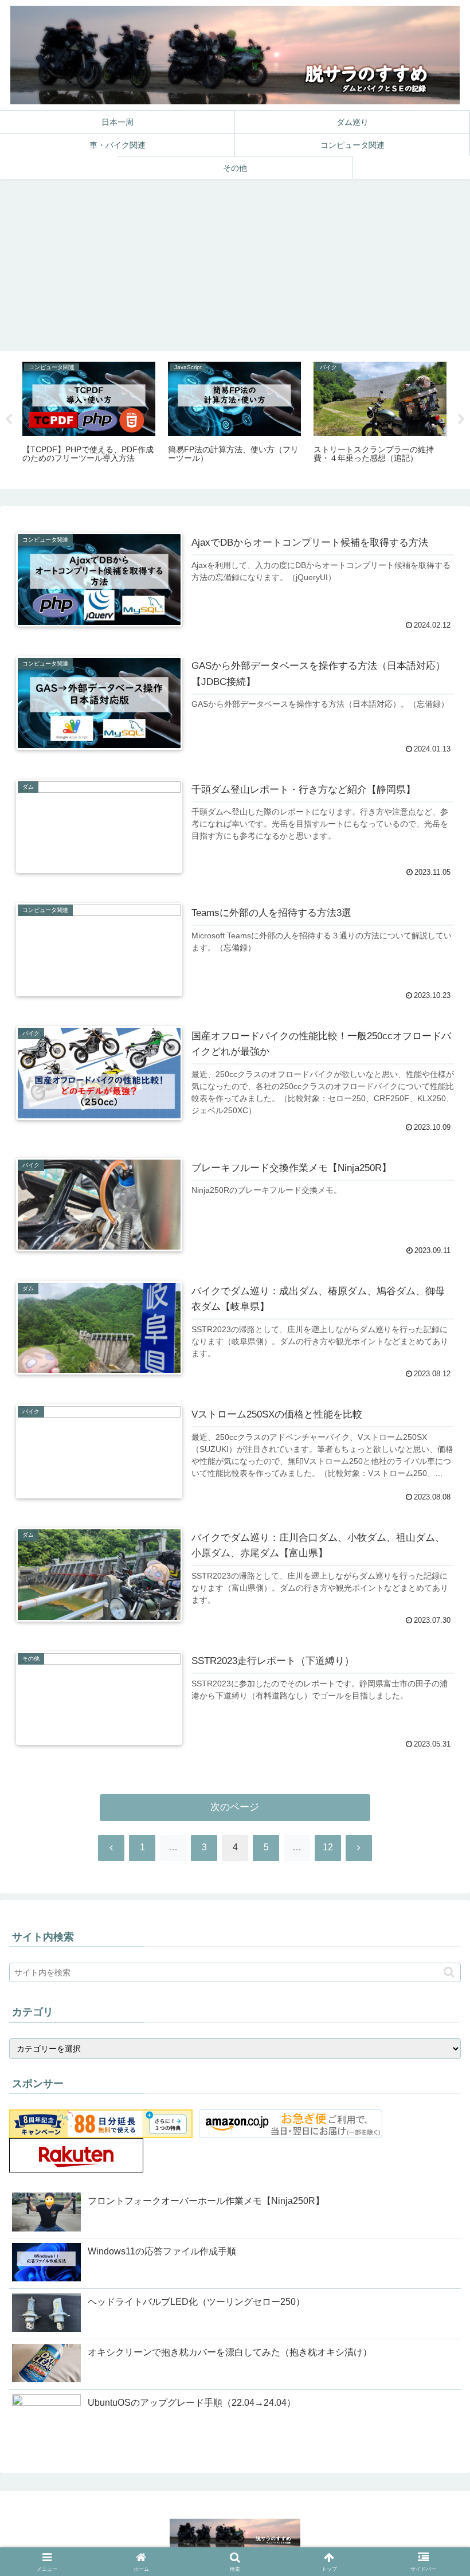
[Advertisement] (235, 265)
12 (328, 1847)
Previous (9, 420)
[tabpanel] (89, 418)
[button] (449, 1972)
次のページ (235, 1807)
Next (461, 420)
